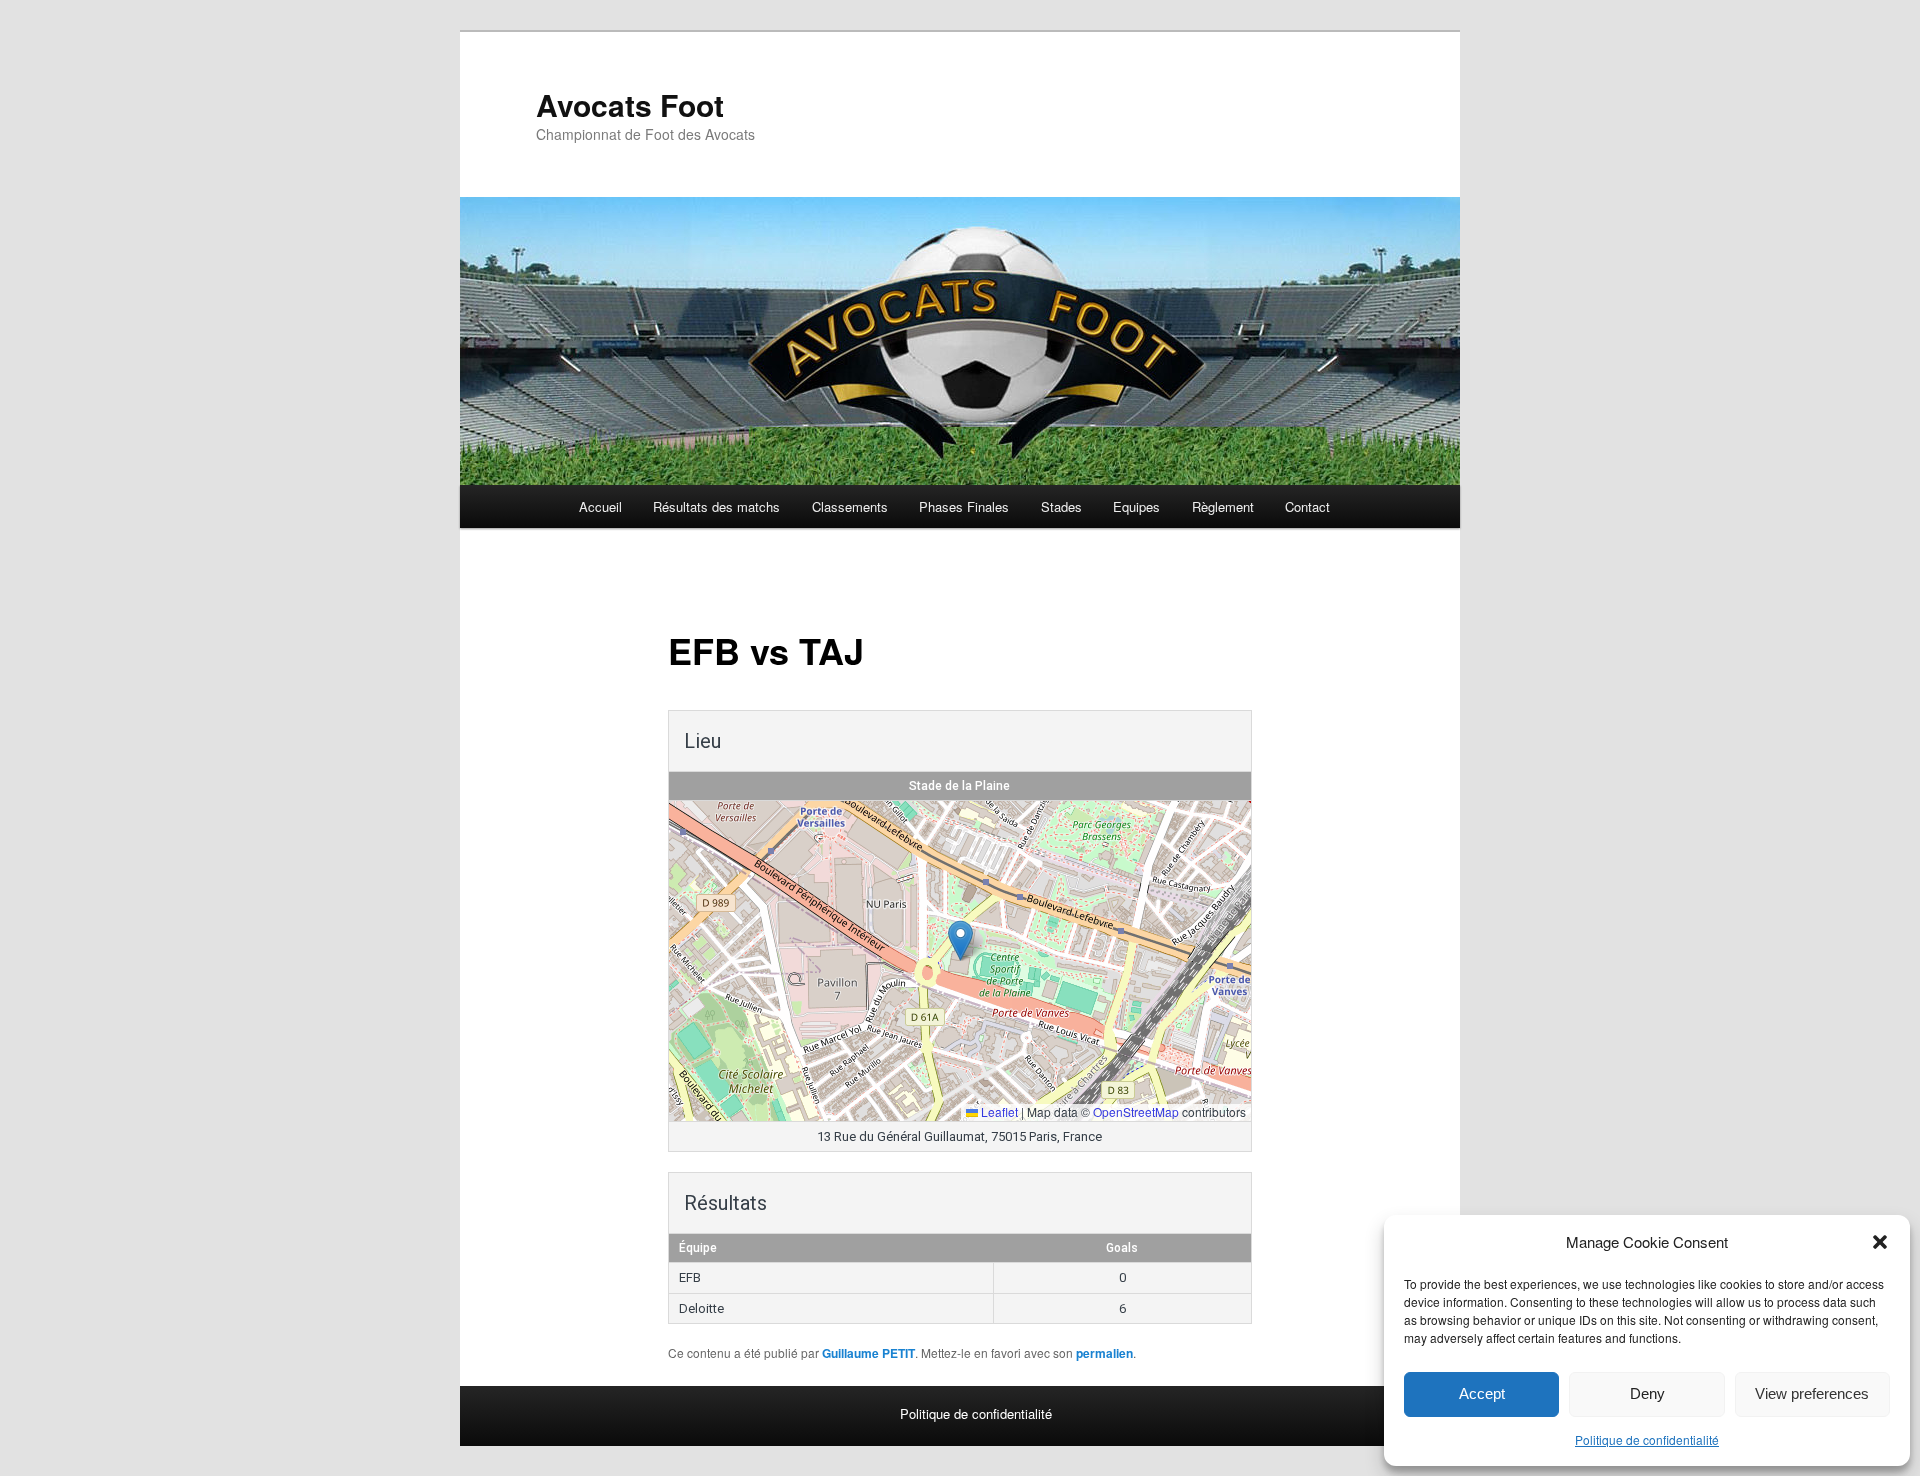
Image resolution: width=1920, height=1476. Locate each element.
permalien (1104, 1353)
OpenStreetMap (1136, 1111)
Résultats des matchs (716, 506)
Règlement (1223, 506)
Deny (1647, 1393)
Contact (1307, 506)
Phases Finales (964, 506)
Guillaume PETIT (868, 1353)
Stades (1061, 506)
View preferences (1812, 1393)
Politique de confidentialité (1647, 1439)
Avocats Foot (630, 104)
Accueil (600, 506)
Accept (1482, 1393)
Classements (850, 506)
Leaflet (998, 1111)
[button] (1880, 1242)
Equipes (1136, 506)
